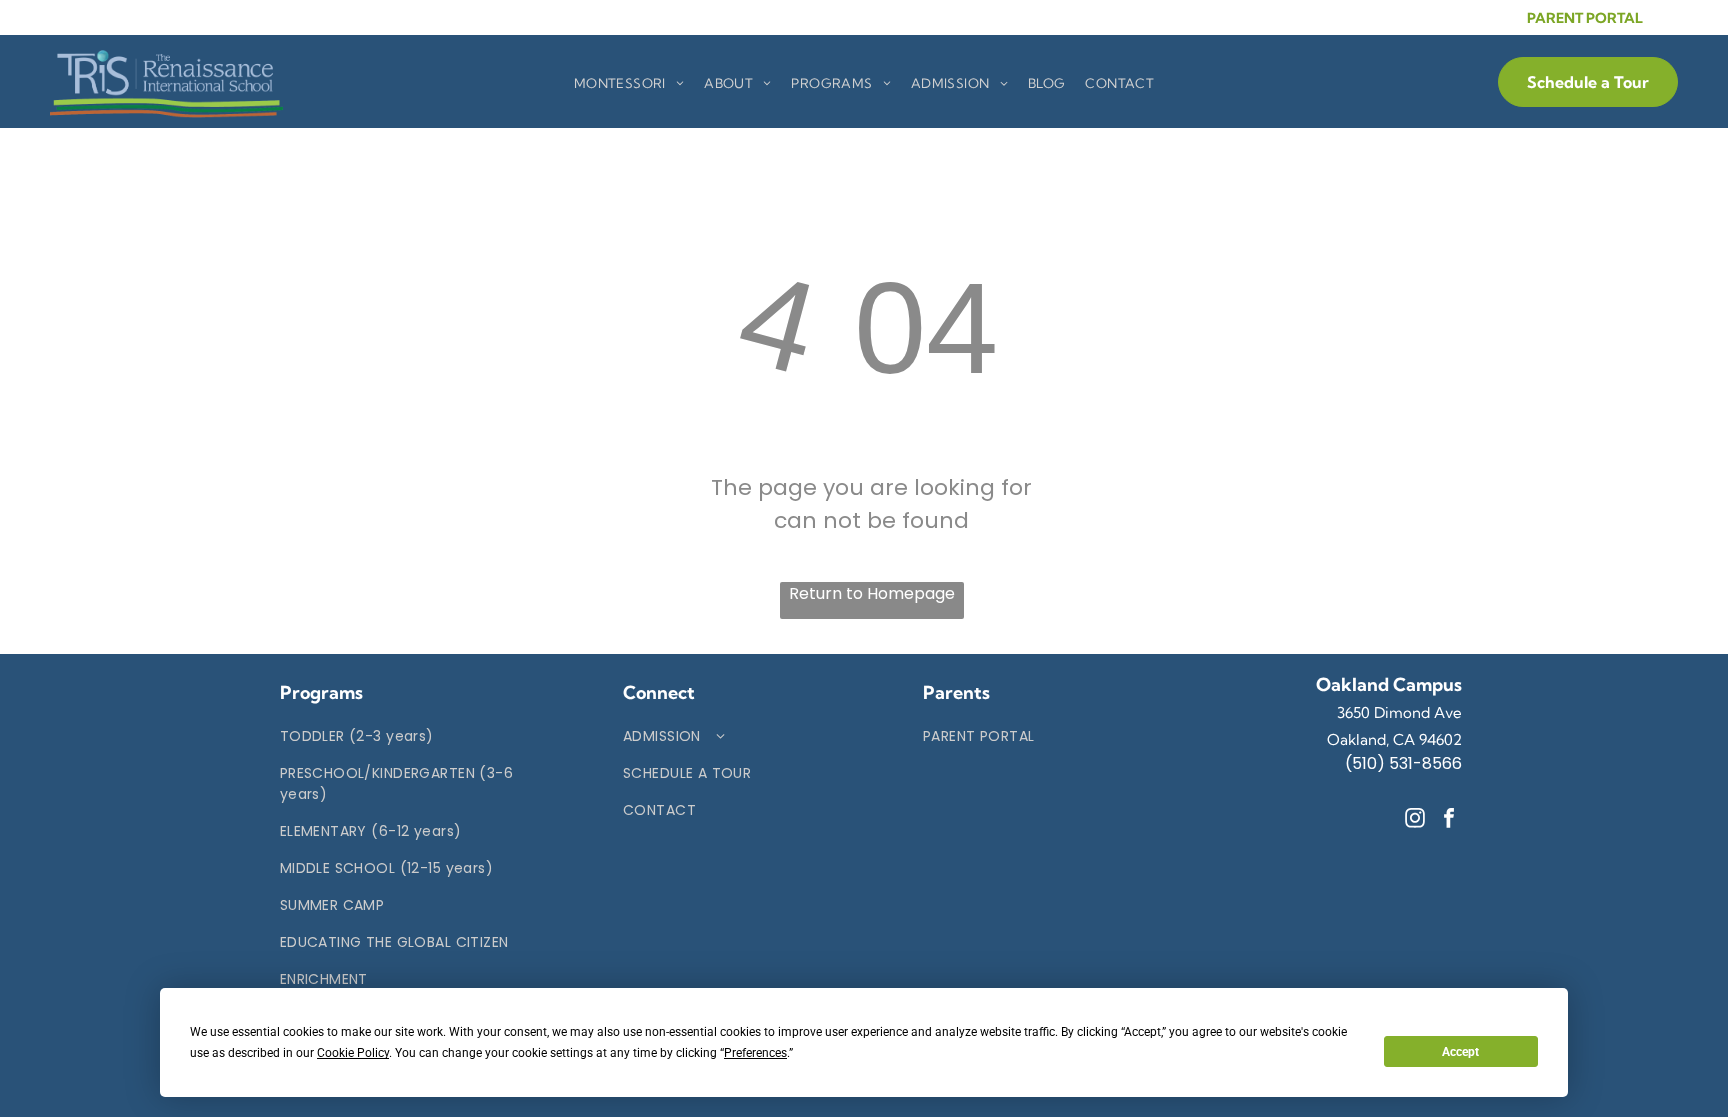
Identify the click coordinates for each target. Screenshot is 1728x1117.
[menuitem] (629, 84)
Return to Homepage (872, 593)
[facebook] (1449, 820)
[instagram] (1415, 820)
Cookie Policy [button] (353, 1053)
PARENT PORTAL (1585, 18)
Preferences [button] (755, 1053)
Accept (1460, 1052)
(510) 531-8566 (1403, 763)
